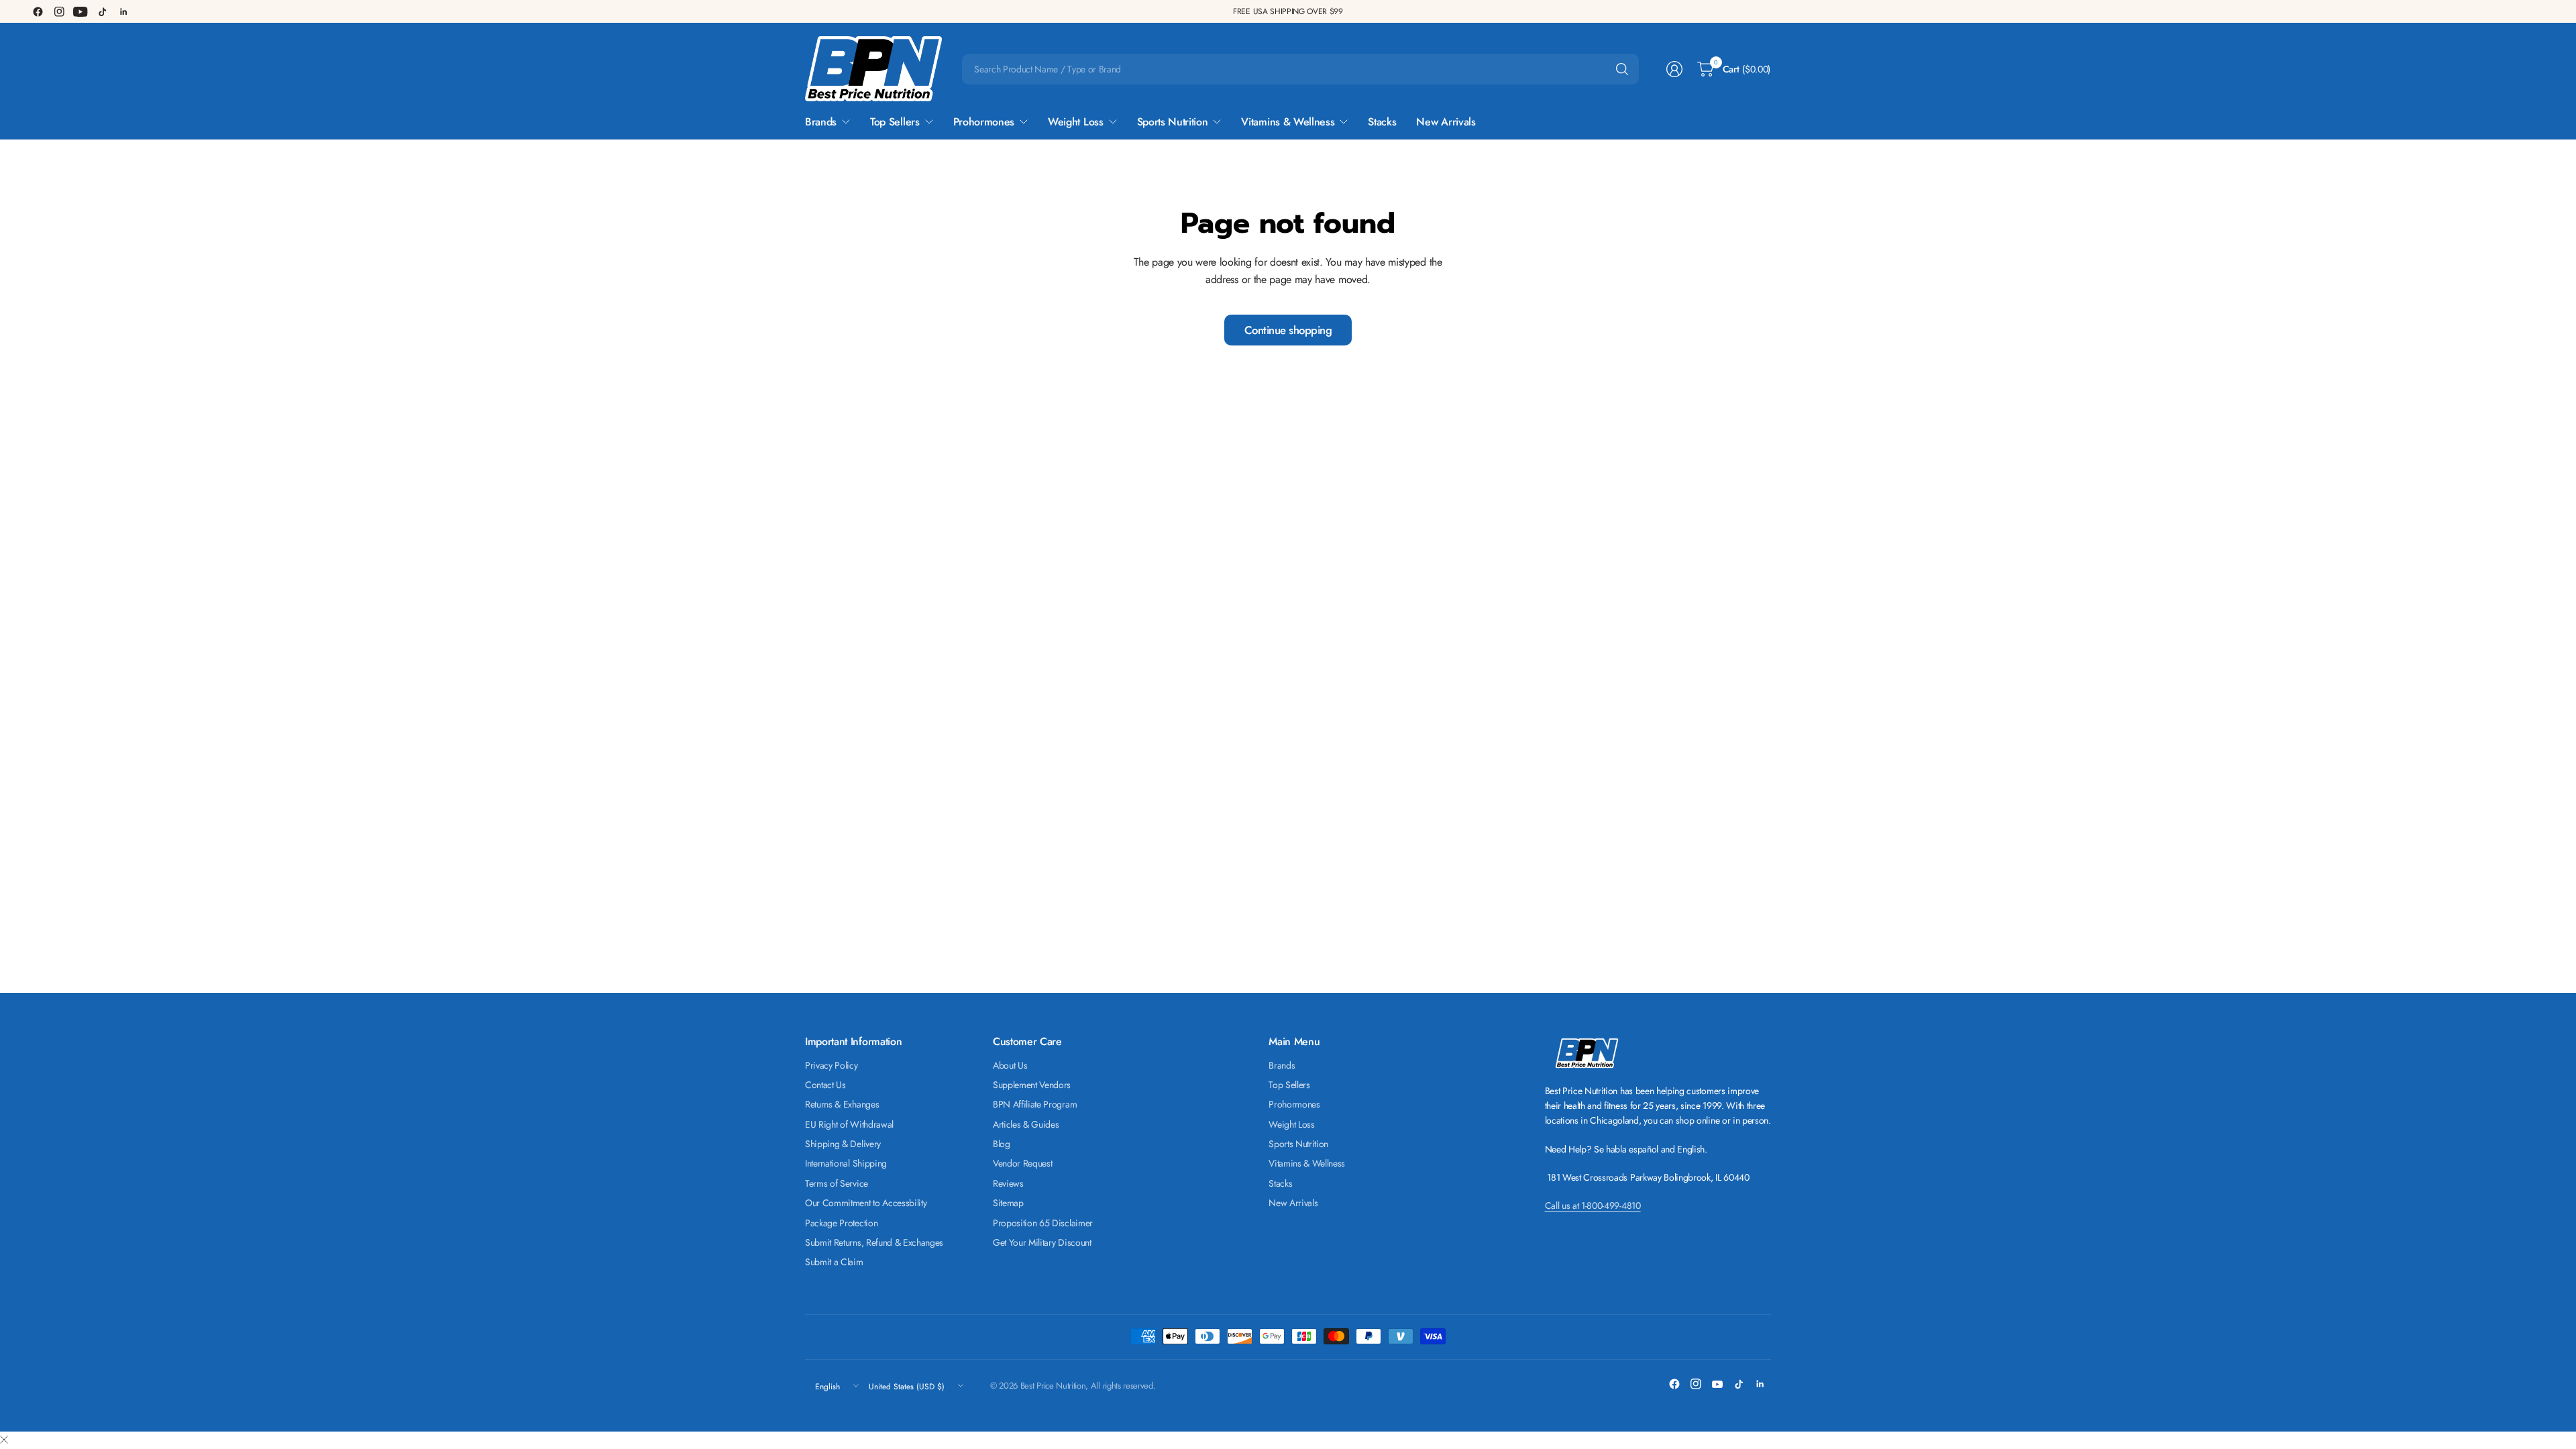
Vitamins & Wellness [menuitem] (1288, 122)
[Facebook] (38, 11)
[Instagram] (59, 11)
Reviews (1008, 1183)
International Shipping (846, 1163)
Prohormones (1294, 1104)
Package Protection (841, 1223)
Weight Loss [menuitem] (1075, 122)
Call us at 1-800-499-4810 (1593, 1205)
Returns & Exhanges (842, 1104)
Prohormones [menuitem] (984, 122)
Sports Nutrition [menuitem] (1173, 122)
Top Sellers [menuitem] (895, 122)
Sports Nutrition (1298, 1144)
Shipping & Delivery (843, 1144)
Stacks (1280, 1183)
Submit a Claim (834, 1262)
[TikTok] (102, 11)
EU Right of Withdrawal (849, 1124)
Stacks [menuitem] (1382, 122)
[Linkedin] (123, 11)
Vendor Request (1023, 1163)
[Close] (4, 1440)
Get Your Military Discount (1042, 1242)
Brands (1282, 1065)
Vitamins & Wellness (1307, 1163)
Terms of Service (837, 1183)
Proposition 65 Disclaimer (1043, 1223)
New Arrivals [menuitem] (1446, 122)
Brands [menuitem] (821, 122)
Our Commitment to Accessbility (866, 1203)
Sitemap (1008, 1203)
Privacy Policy (831, 1065)
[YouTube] (80, 11)
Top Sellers (1289, 1085)
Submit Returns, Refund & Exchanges (874, 1242)
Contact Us (825, 1085)
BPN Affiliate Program (1035, 1104)
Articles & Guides (1026, 1124)
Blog (1002, 1144)
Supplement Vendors (1032, 1085)
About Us (1010, 1065)
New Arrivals (1293, 1203)
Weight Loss (1291, 1124)
